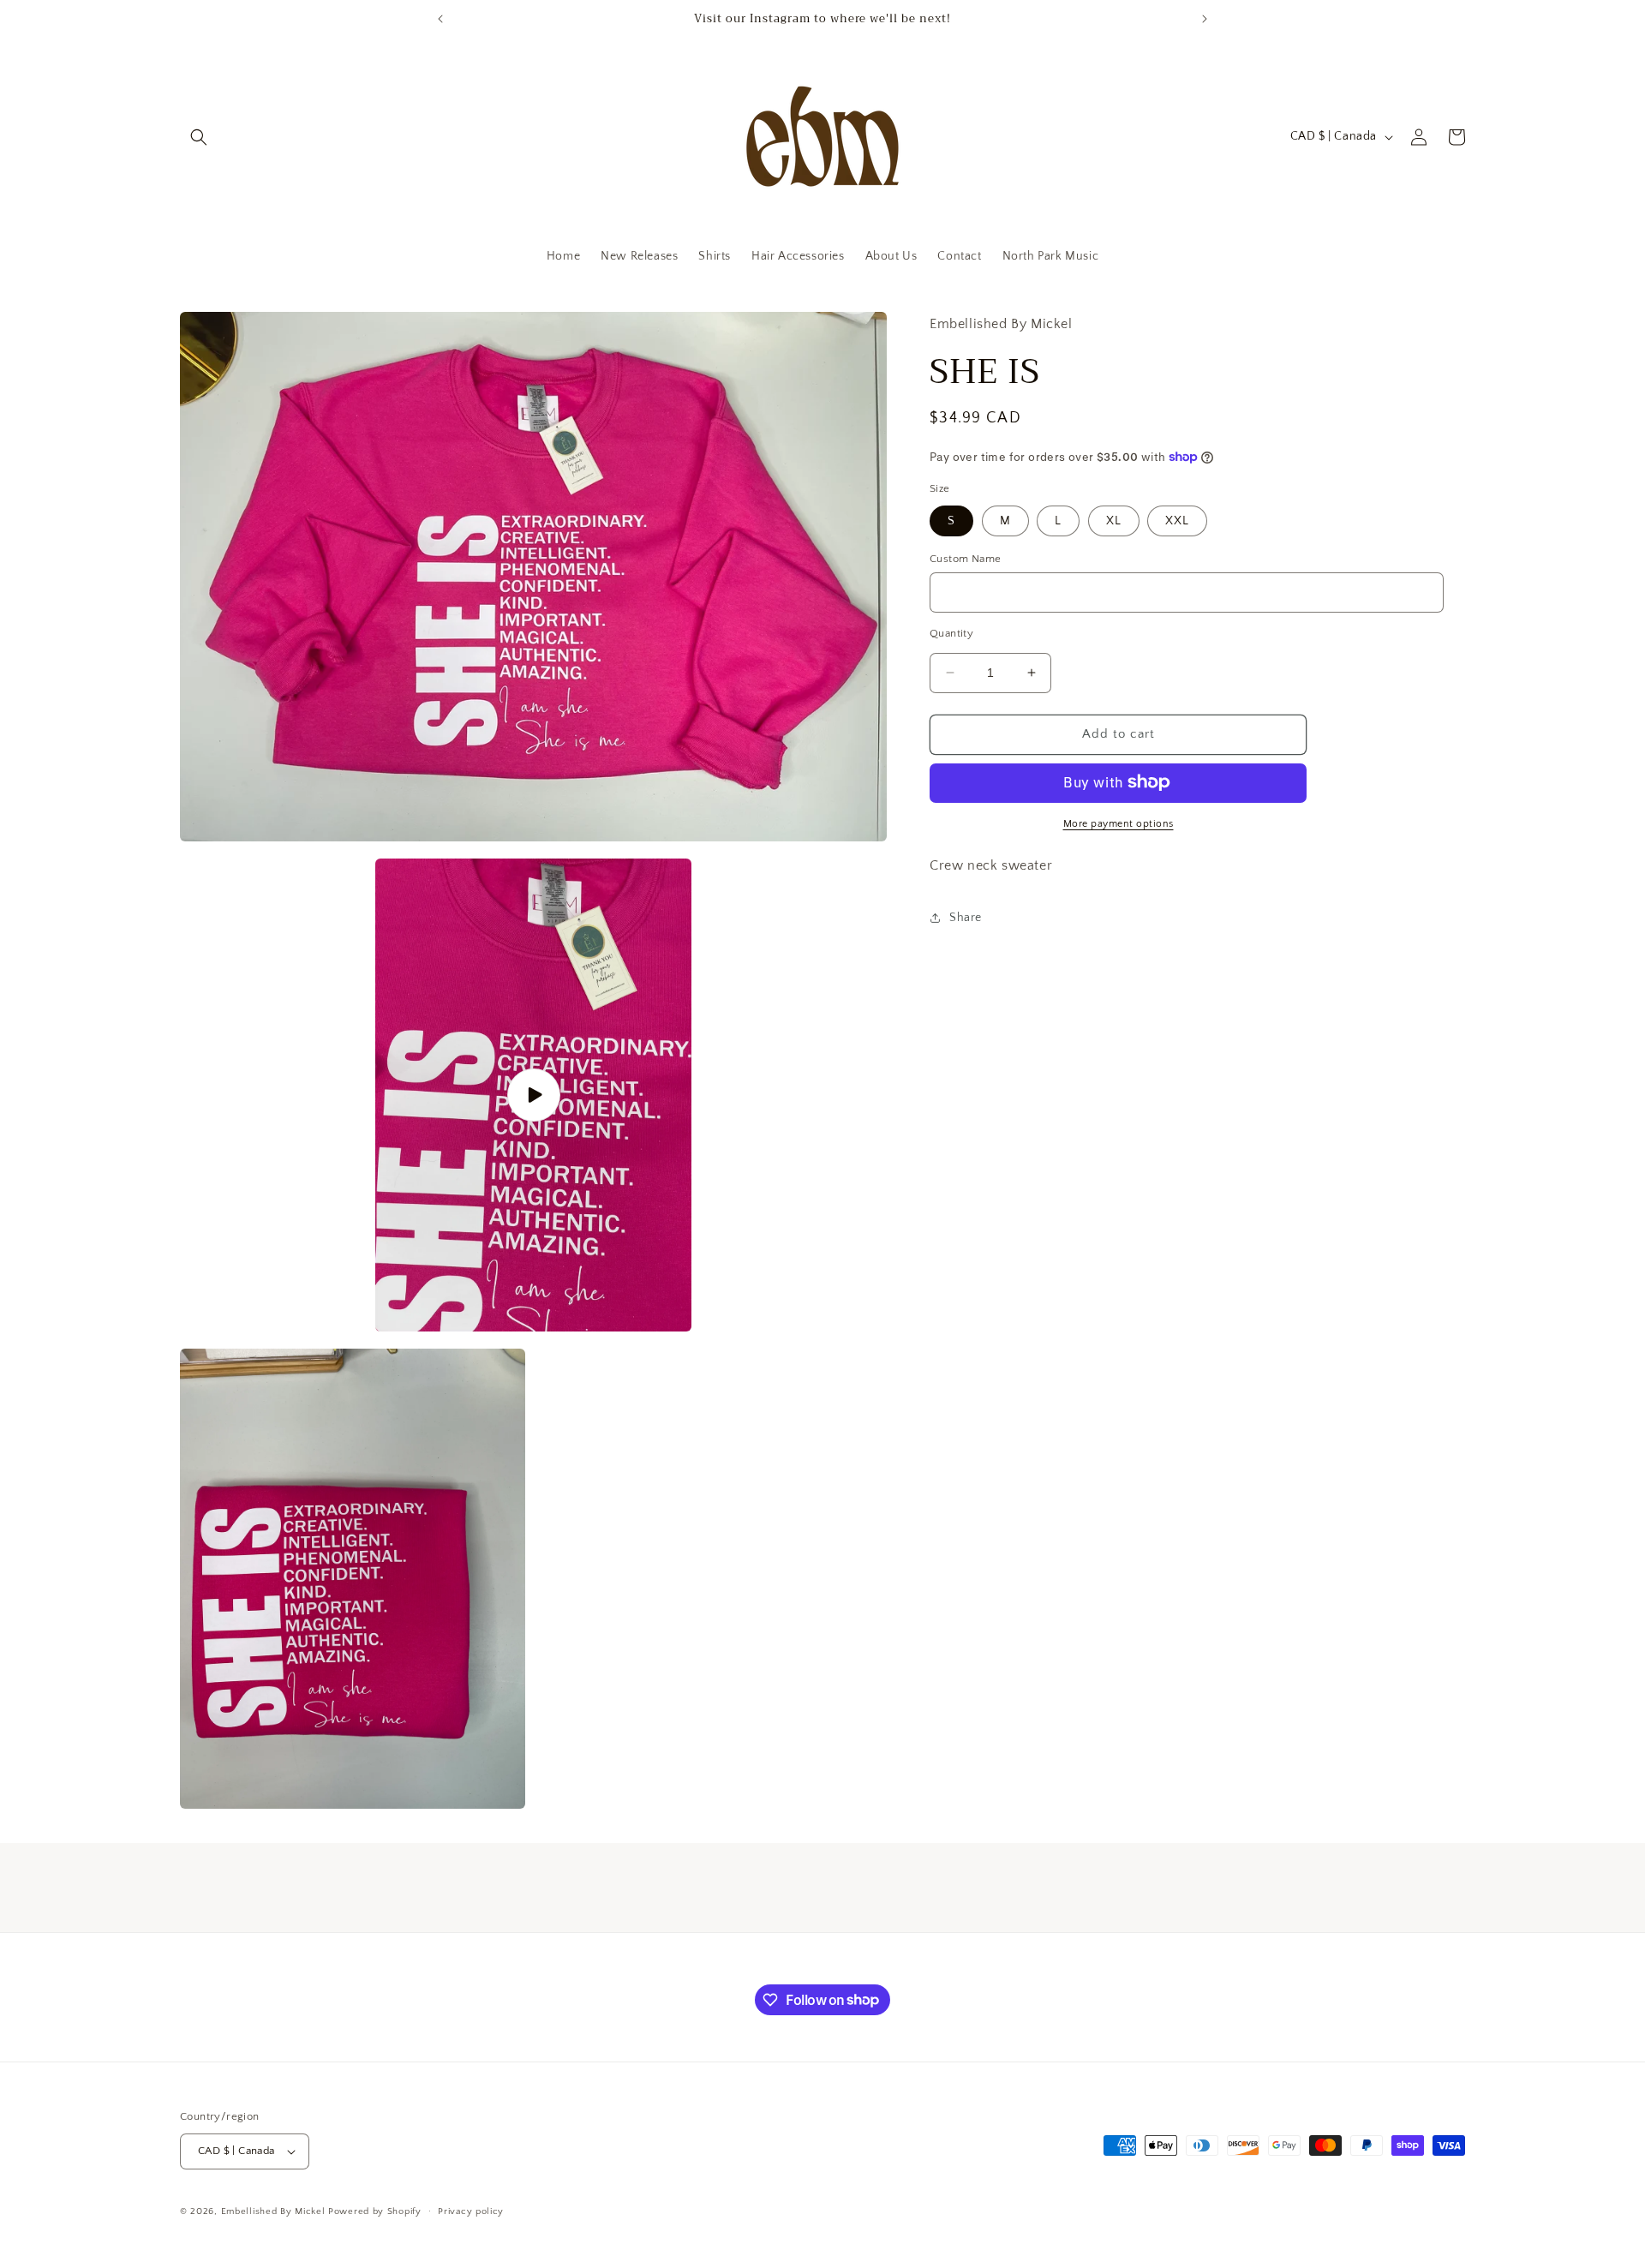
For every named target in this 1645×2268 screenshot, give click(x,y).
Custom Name (965, 558)
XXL (1177, 520)
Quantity (951, 633)
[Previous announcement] (440, 19)
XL (1114, 520)
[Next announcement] (1205, 19)
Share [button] (966, 917)
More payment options (1119, 823)
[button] (199, 137)
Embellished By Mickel (273, 2211)
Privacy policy (471, 2211)
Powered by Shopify (375, 2211)
